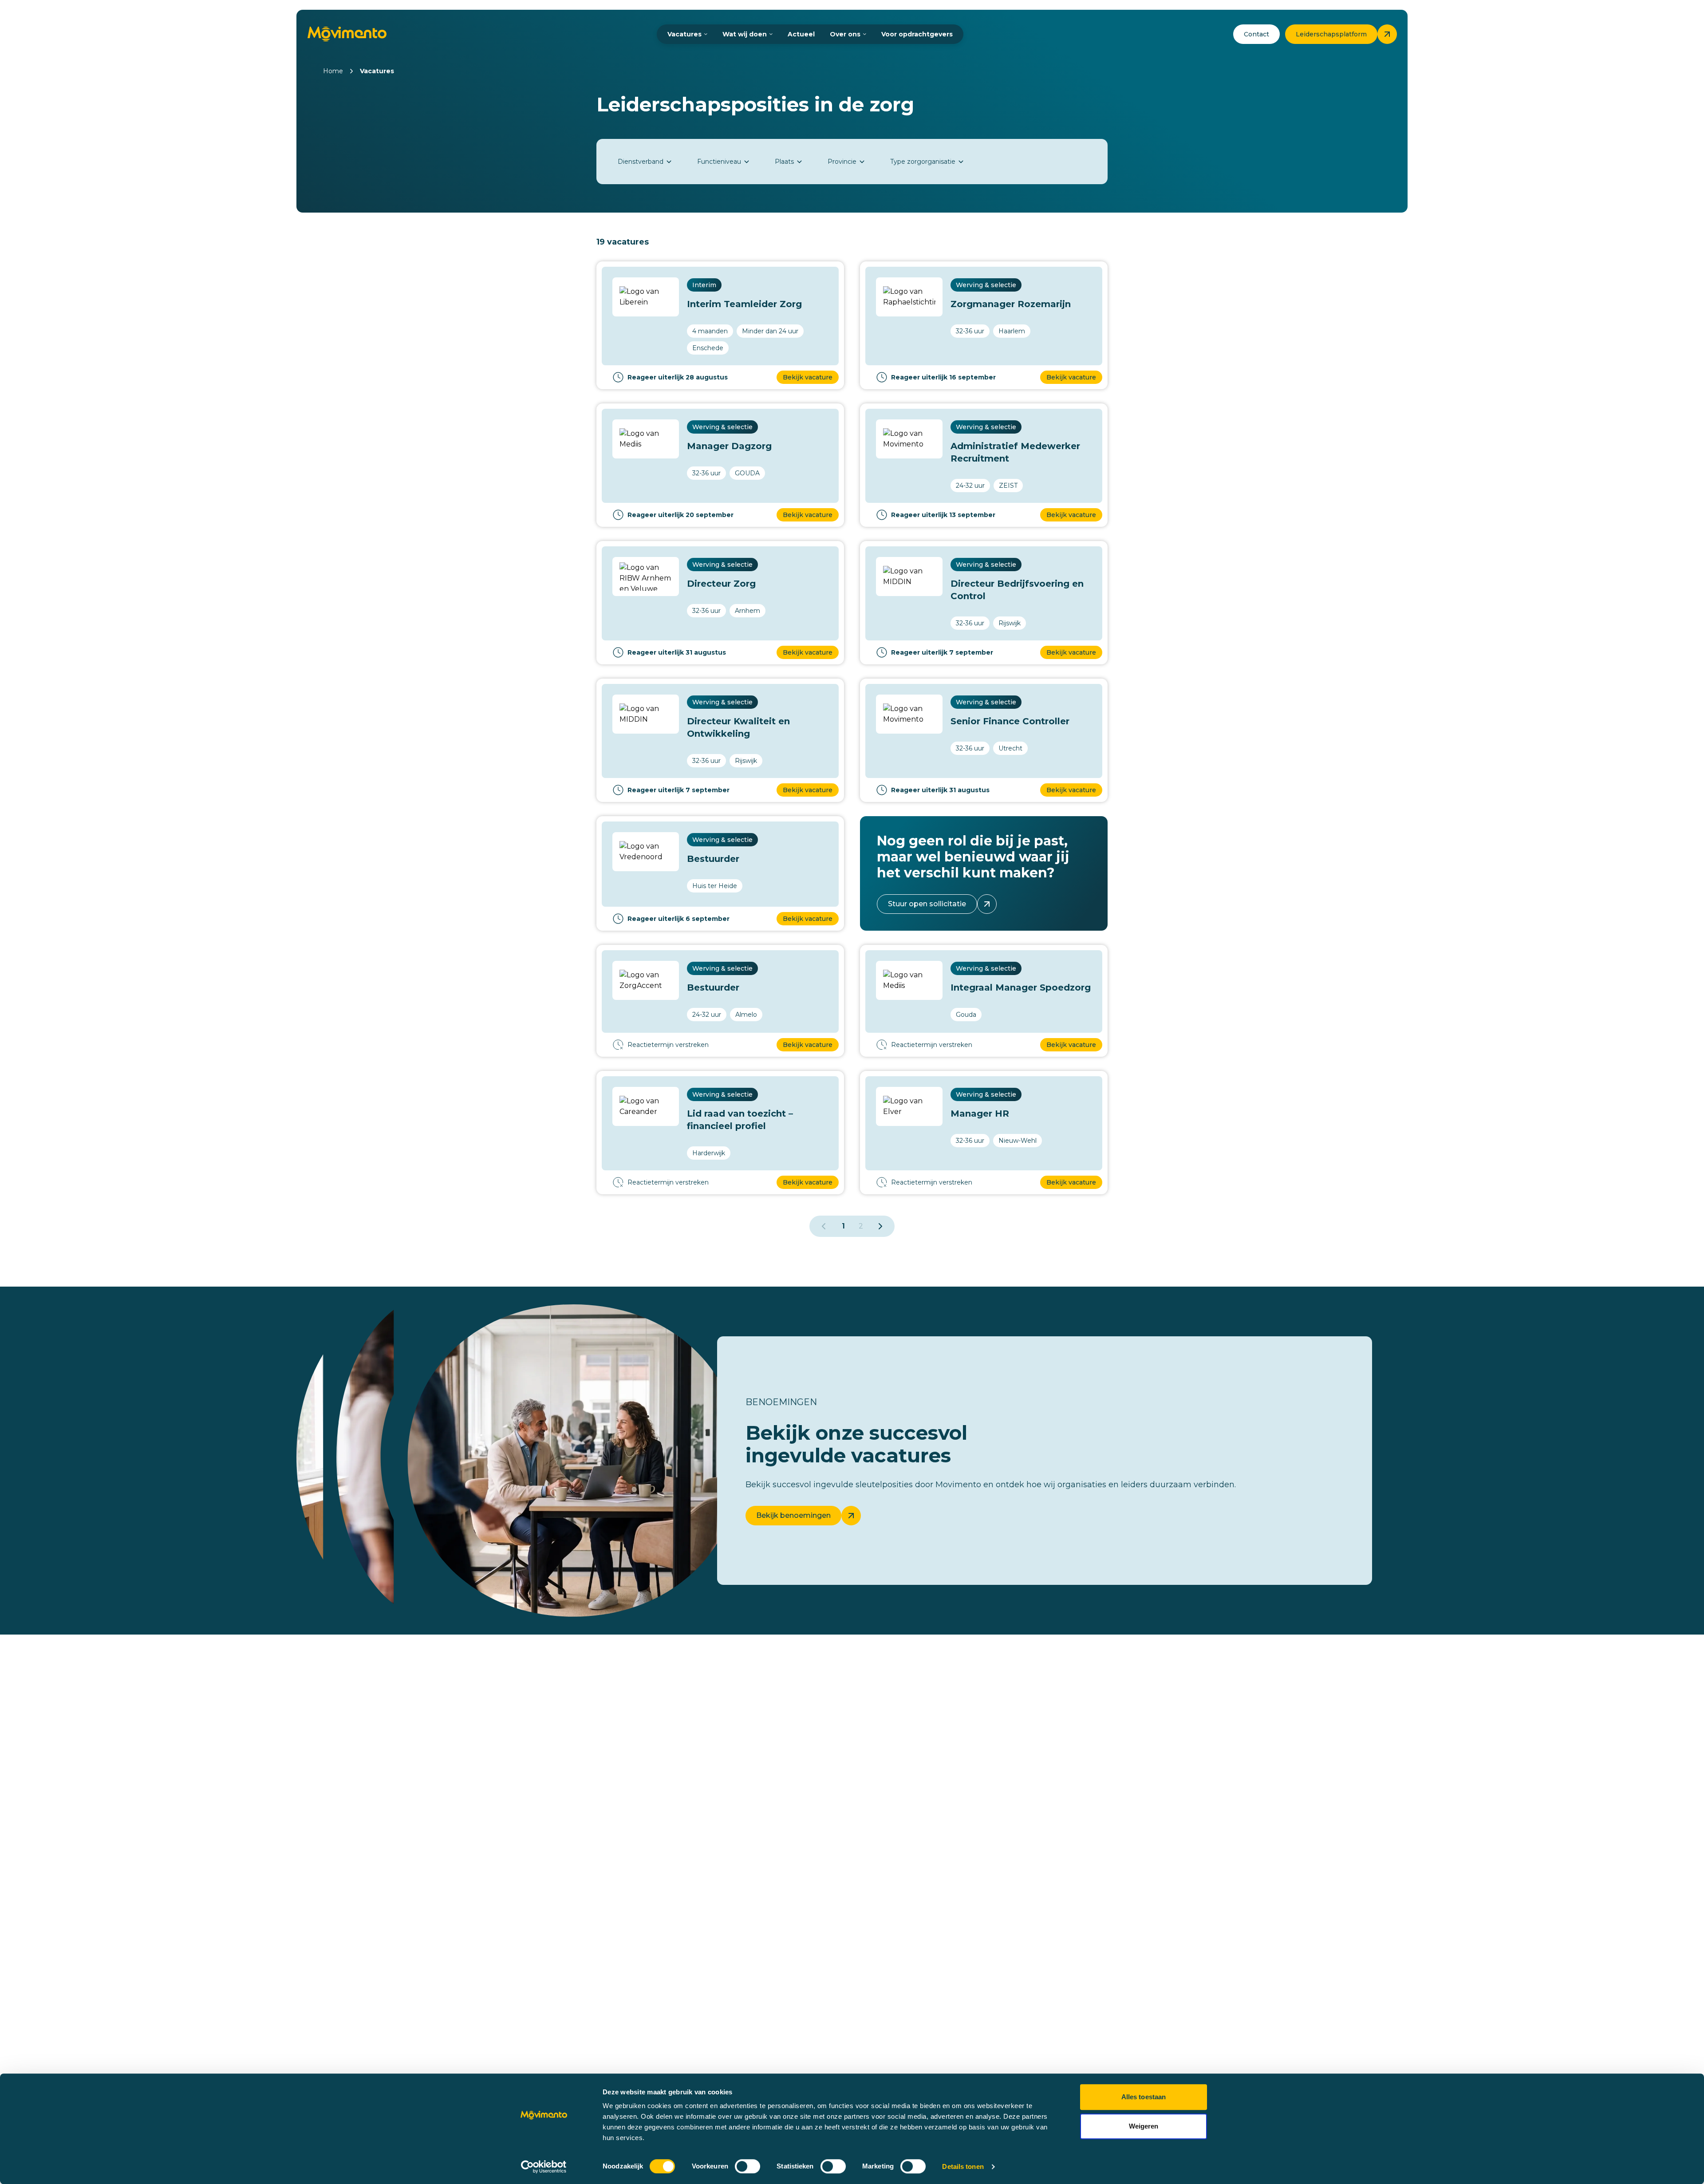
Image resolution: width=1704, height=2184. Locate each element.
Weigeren (1144, 2126)
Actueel (801, 34)
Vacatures (684, 34)
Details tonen (963, 2166)
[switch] (747, 2166)
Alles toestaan (1144, 2097)
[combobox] (645, 162)
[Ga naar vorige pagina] (824, 1226)
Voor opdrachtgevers (917, 34)
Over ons (845, 34)
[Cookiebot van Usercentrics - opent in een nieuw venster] (544, 2167)
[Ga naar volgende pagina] (880, 1226)
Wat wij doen (745, 34)
